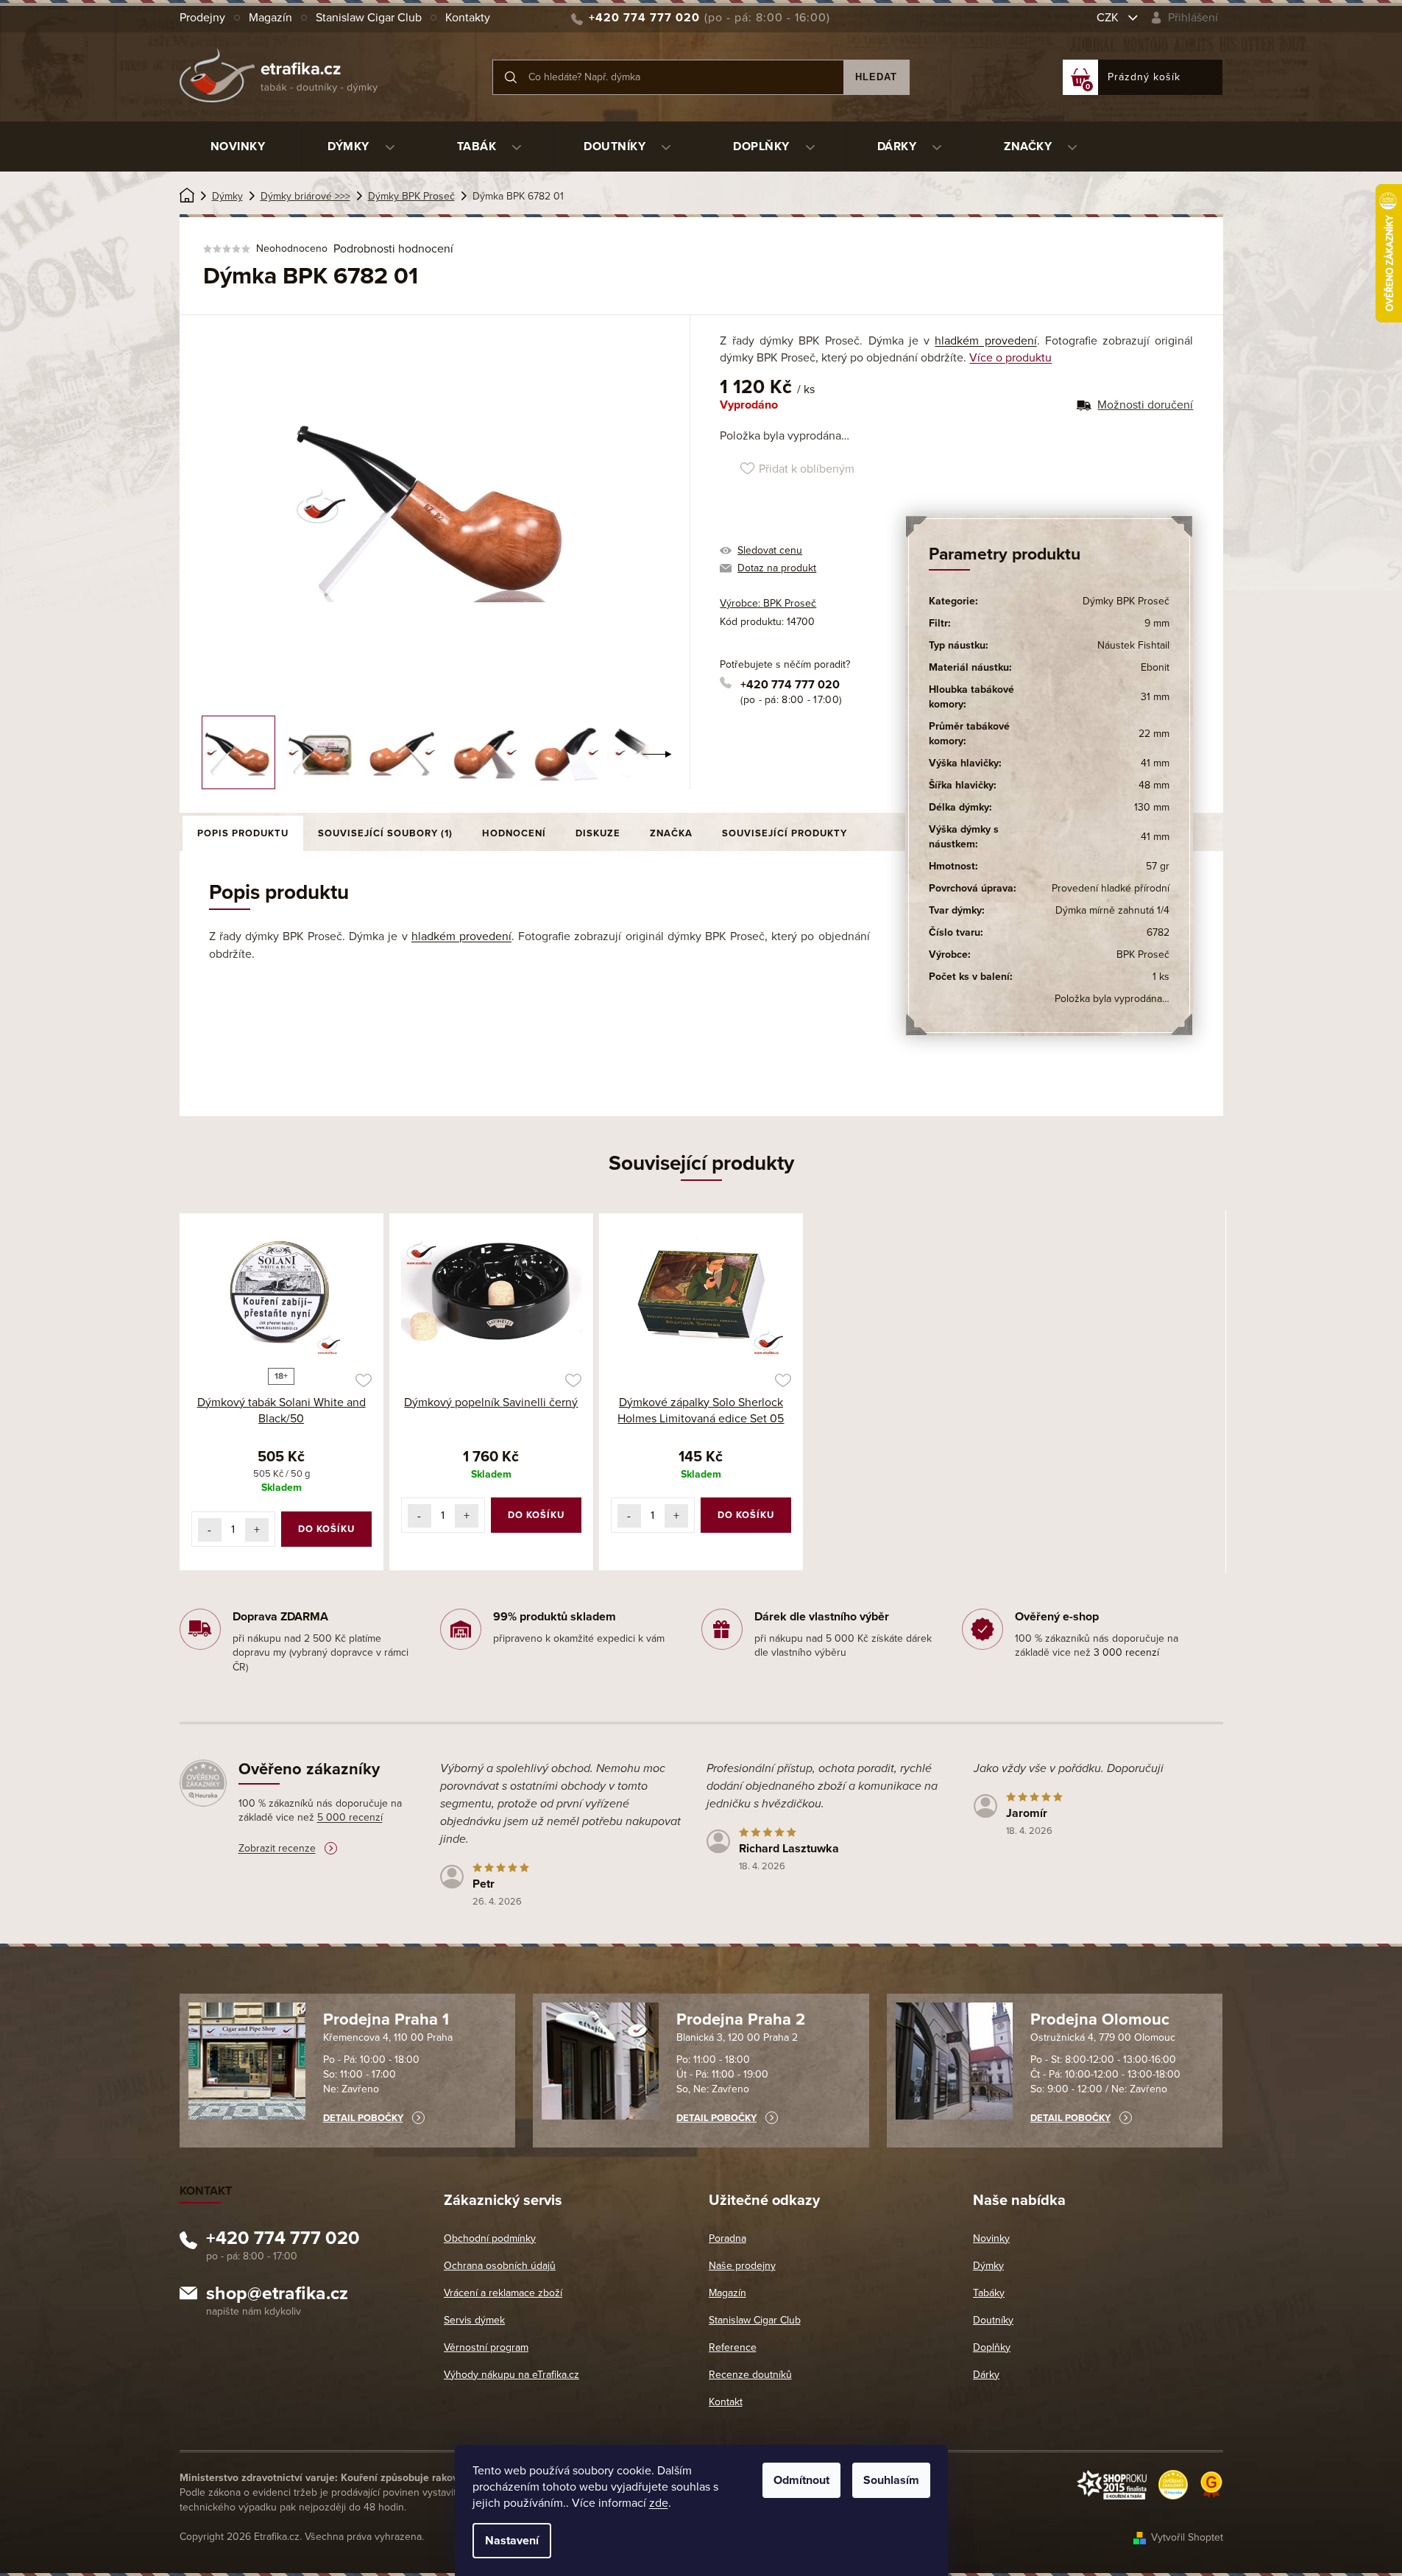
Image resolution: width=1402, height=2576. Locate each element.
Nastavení (512, 2541)
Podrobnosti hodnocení (393, 249)
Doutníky (993, 2320)
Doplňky (992, 2347)
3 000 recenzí (1126, 1652)
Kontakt (726, 2402)
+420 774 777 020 (790, 685)
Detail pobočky (363, 2118)
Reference (733, 2347)
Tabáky (989, 2293)
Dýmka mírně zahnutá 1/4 (1112, 910)
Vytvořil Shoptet (1187, 2537)
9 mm (1157, 623)
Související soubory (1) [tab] (385, 833)
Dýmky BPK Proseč (1126, 601)
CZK (1109, 18)
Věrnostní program (486, 2347)
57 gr (1158, 866)
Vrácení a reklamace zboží (503, 2293)
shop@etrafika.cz (277, 2296)
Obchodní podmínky (490, 2238)
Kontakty (468, 18)
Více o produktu (1010, 358)
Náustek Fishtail (1133, 645)
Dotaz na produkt (777, 568)
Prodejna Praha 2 (741, 2019)
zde (659, 2503)
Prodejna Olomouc (1100, 2019)
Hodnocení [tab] (514, 833)
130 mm (1152, 807)
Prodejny (202, 18)
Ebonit (1155, 667)
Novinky (991, 2238)
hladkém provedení (985, 341)
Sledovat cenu (770, 550)
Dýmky (988, 2266)
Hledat (876, 77)
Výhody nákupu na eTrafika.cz (511, 2375)
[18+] (282, 1293)
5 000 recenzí (350, 1817)
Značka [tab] (671, 833)
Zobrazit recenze (277, 1848)
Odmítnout (801, 2480)
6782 (1158, 932)
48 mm (1154, 785)
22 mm (1154, 734)
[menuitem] (238, 147)
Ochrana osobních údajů (500, 2266)
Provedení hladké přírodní (1111, 888)
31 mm (1155, 697)
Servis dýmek (474, 2320)
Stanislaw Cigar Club (369, 18)
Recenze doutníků (750, 2375)
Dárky (986, 2375)
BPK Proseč (1143, 954)
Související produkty (785, 833)
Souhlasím (891, 2480)
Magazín (270, 18)
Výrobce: (768, 603)
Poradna (727, 2238)
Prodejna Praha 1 (386, 2019)
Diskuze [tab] (598, 833)
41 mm (1155, 763)
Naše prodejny (742, 2266)
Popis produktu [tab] (243, 833)
